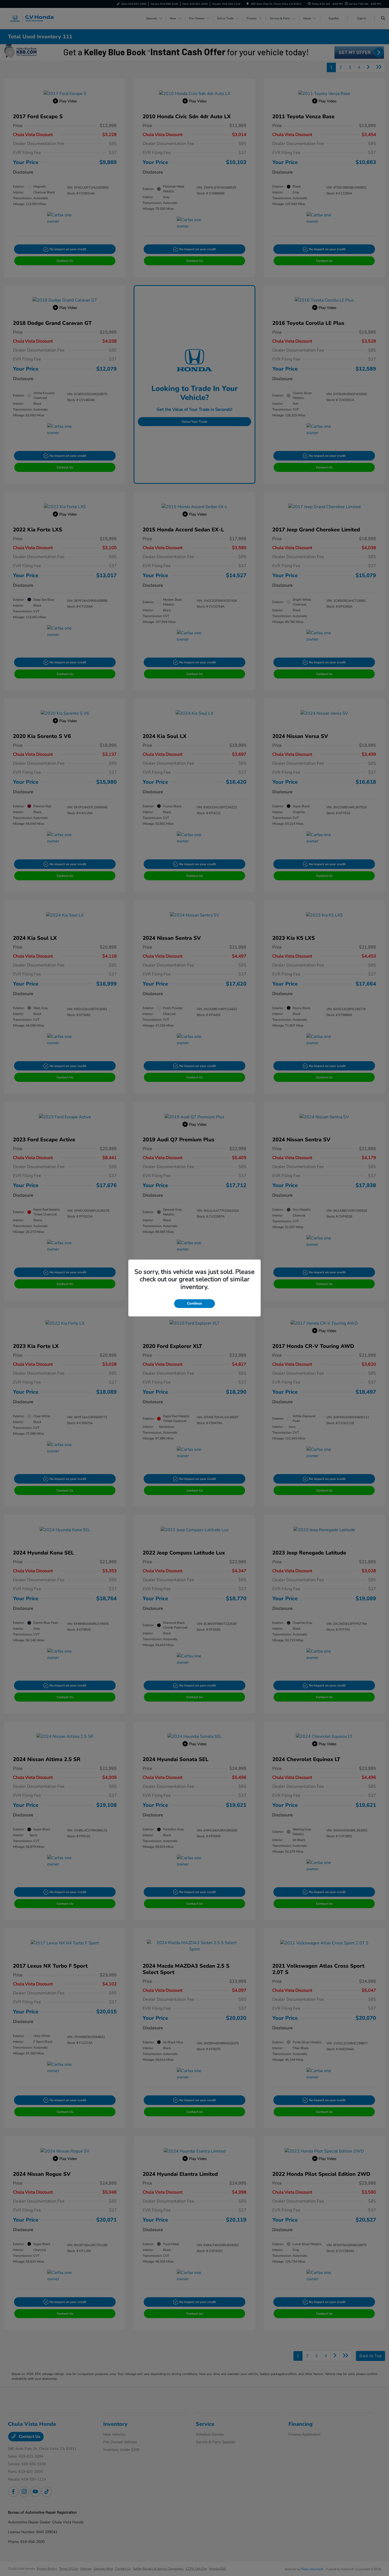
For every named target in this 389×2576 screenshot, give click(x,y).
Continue (195, 1303)
